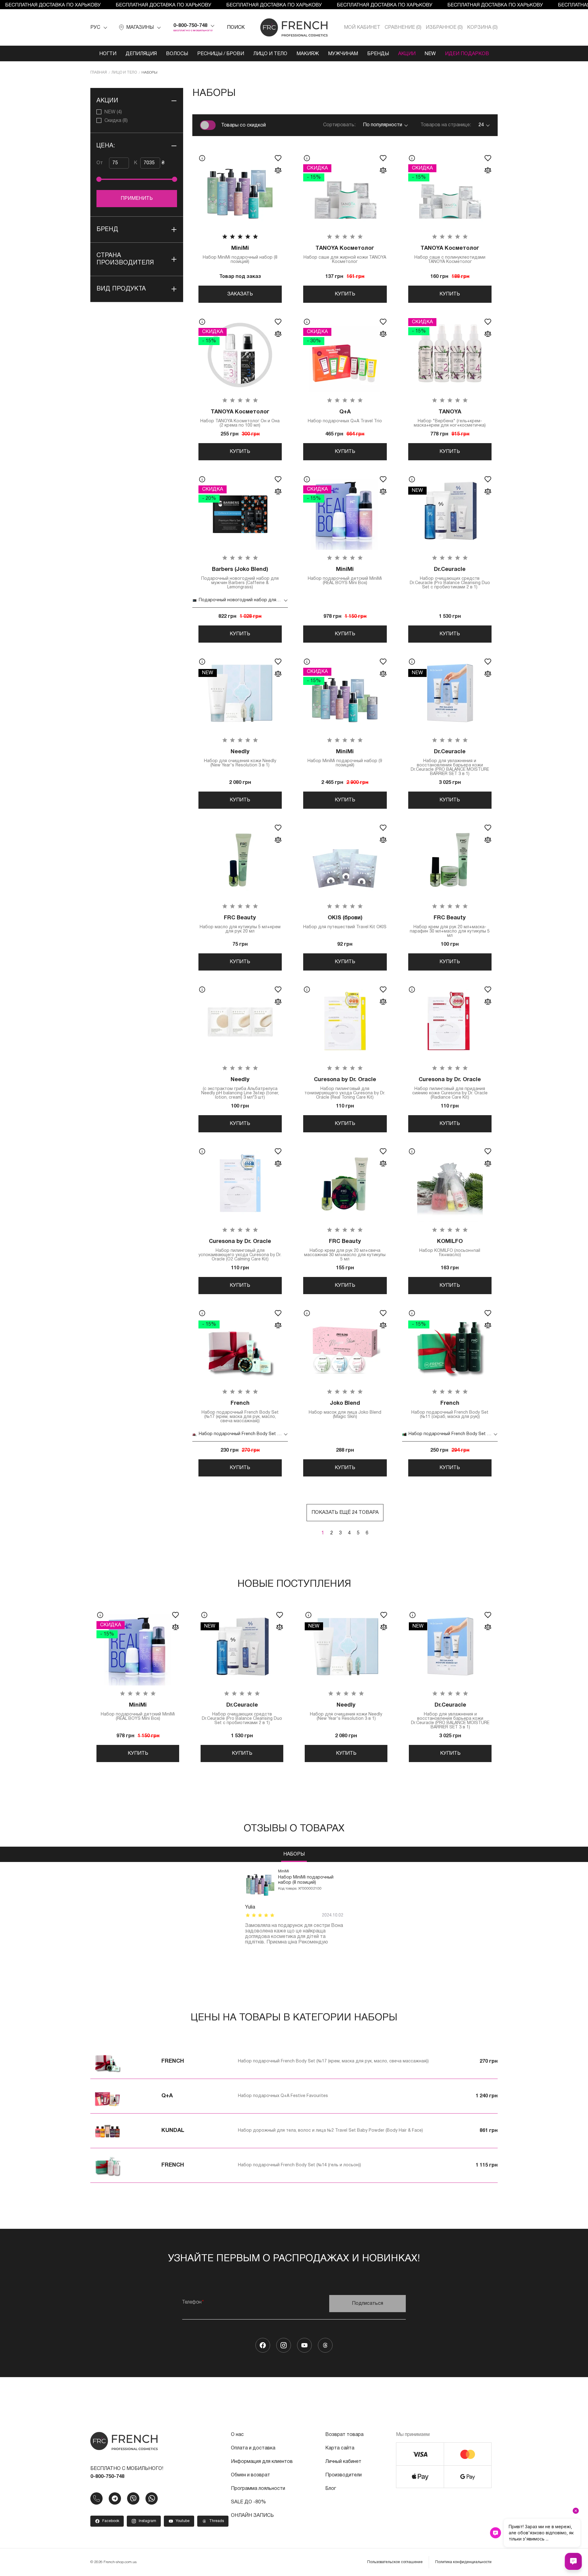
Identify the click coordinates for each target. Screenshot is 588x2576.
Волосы (177, 54)
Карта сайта (340, 2448)
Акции (407, 54)
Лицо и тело (270, 54)
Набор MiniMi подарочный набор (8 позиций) (240, 255)
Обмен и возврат (251, 2475)
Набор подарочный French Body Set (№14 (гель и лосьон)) (300, 2165)
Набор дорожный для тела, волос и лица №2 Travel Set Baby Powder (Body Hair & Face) (330, 2131)
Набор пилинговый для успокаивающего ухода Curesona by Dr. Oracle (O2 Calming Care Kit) (240, 1250)
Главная (99, 72)
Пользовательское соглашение (395, 2562)
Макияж (308, 54)
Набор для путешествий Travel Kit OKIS (345, 922)
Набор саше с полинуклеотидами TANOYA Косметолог (450, 255)
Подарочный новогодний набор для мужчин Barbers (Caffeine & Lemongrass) (240, 578)
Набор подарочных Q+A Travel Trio (345, 416)
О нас (237, 2435)
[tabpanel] (294, 1907)
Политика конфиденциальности (463, 2562)
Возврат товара (344, 2435)
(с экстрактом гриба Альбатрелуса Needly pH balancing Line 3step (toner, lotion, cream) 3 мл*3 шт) (240, 1088)
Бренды (378, 54)
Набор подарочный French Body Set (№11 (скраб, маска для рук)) (450, 1410)
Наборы (294, 1854)
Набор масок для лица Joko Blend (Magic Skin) (345, 1410)
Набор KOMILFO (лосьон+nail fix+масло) (450, 1248)
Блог (331, 2489)
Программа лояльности (258, 2489)
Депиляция (141, 54)
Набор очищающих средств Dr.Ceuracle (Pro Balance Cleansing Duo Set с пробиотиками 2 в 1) (450, 578)
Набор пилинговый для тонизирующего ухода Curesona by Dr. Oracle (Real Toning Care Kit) (345, 1088)
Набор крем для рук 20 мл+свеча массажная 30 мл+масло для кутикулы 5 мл (345, 1250)
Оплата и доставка (253, 2448)
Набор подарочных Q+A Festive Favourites (283, 2096)
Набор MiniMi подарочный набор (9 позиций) (345, 758)
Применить (137, 199)
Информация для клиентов (262, 2462)
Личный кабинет (343, 2462)
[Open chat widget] (573, 2561)
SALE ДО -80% (248, 2502)
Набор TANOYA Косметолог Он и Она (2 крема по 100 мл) (240, 418)
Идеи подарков (467, 54)
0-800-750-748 (190, 26)
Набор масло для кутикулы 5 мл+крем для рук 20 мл (240, 924)
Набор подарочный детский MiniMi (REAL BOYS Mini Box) (345, 576)
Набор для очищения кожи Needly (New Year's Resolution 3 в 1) (240, 758)
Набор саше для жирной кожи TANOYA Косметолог (345, 255)
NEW (430, 54)
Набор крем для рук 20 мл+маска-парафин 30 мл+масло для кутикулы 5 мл (450, 927)
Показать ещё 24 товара (345, 1513)
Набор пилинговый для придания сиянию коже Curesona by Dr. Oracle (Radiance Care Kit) (450, 1088)
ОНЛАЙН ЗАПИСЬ (252, 2516)
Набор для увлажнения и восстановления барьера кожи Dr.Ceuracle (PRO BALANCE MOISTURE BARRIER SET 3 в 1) (450, 763)
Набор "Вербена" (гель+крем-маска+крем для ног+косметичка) (450, 418)
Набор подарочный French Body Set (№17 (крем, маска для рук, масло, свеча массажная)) (240, 1412)
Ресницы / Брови (221, 54)
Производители (343, 2475)
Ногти (108, 54)
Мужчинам (343, 54)
